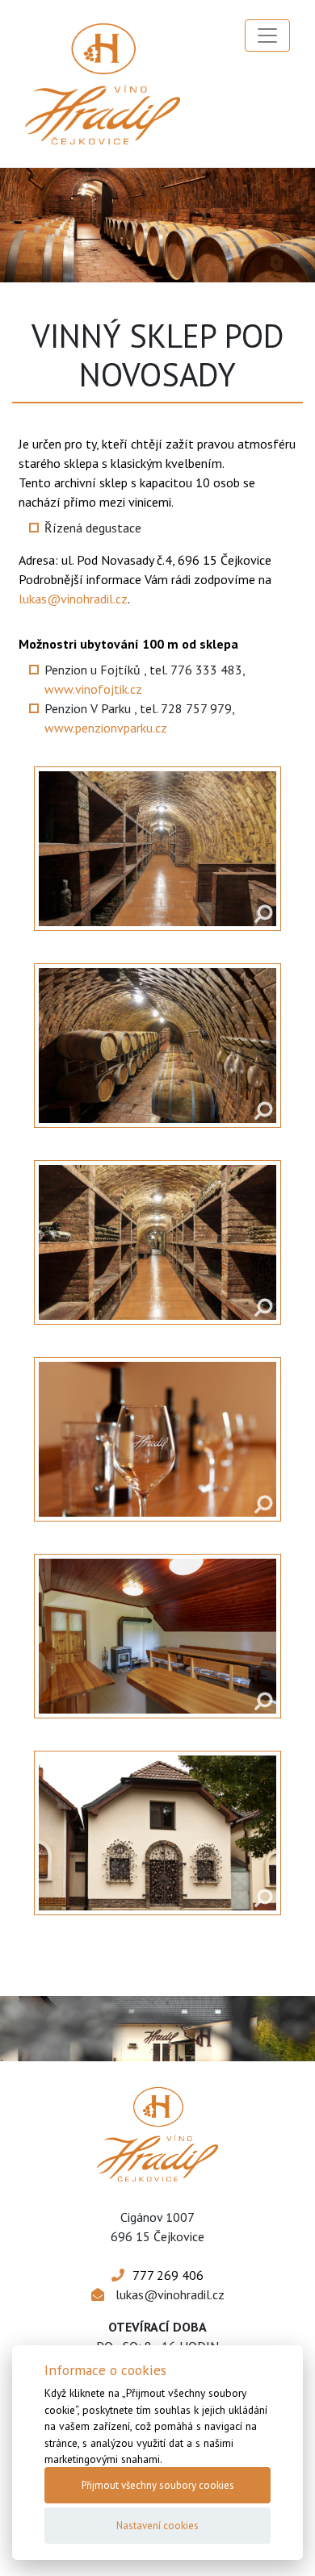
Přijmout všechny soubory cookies (158, 2485)
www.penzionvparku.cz (106, 728)
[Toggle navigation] (267, 35)
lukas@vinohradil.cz (73, 599)
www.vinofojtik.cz (93, 689)
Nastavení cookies (157, 2526)
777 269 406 (168, 2275)
